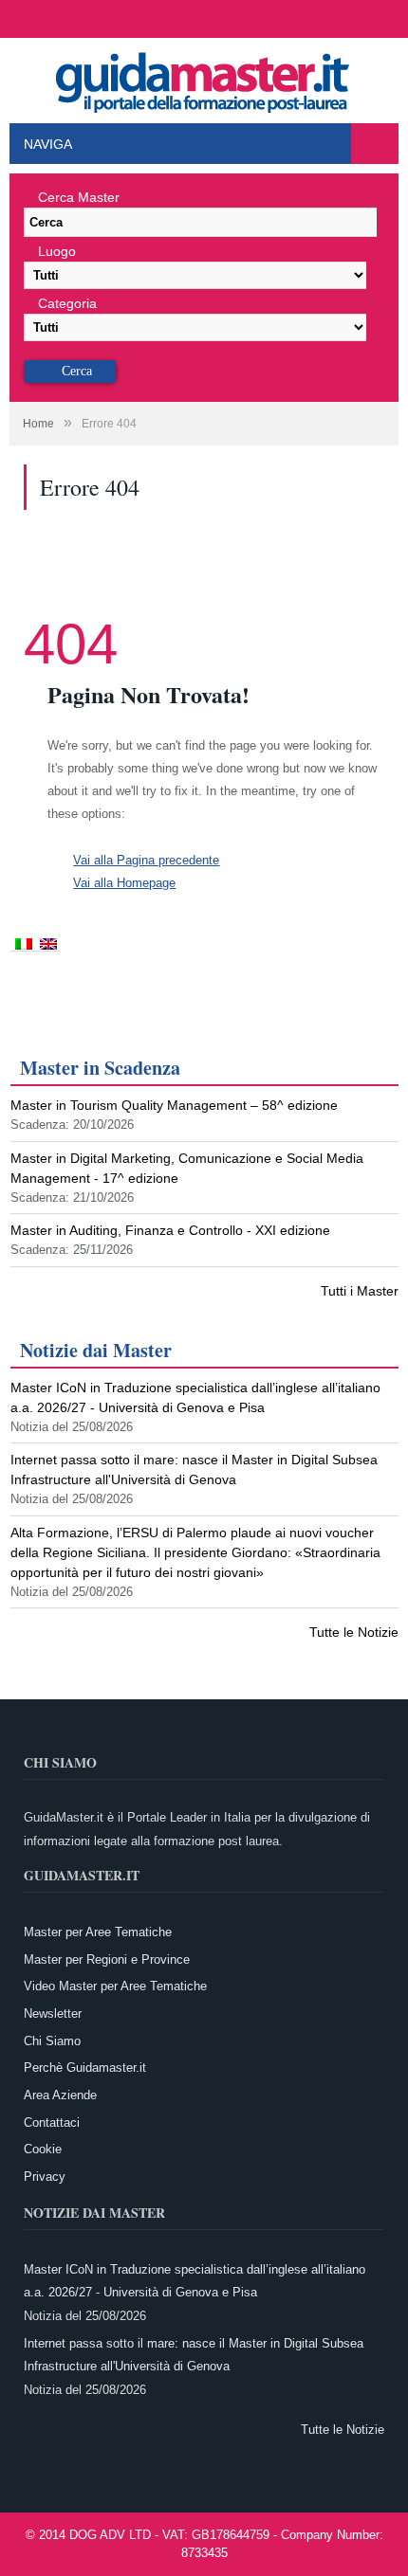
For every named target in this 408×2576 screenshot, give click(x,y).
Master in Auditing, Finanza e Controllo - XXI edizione (170, 1230)
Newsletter (53, 2014)
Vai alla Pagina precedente (146, 860)
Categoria (67, 303)
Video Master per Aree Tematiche (115, 1986)
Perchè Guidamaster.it (85, 2068)
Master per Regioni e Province (107, 1959)
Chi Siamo (52, 2041)
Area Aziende (60, 2095)
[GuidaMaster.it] (204, 77)
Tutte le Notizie (354, 1632)
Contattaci (52, 2122)
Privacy (45, 2177)
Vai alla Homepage (124, 883)
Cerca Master (79, 197)
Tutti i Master (360, 1291)
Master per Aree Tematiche (98, 1932)
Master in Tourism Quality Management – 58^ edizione (174, 1105)
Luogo (57, 251)
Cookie (43, 2149)
